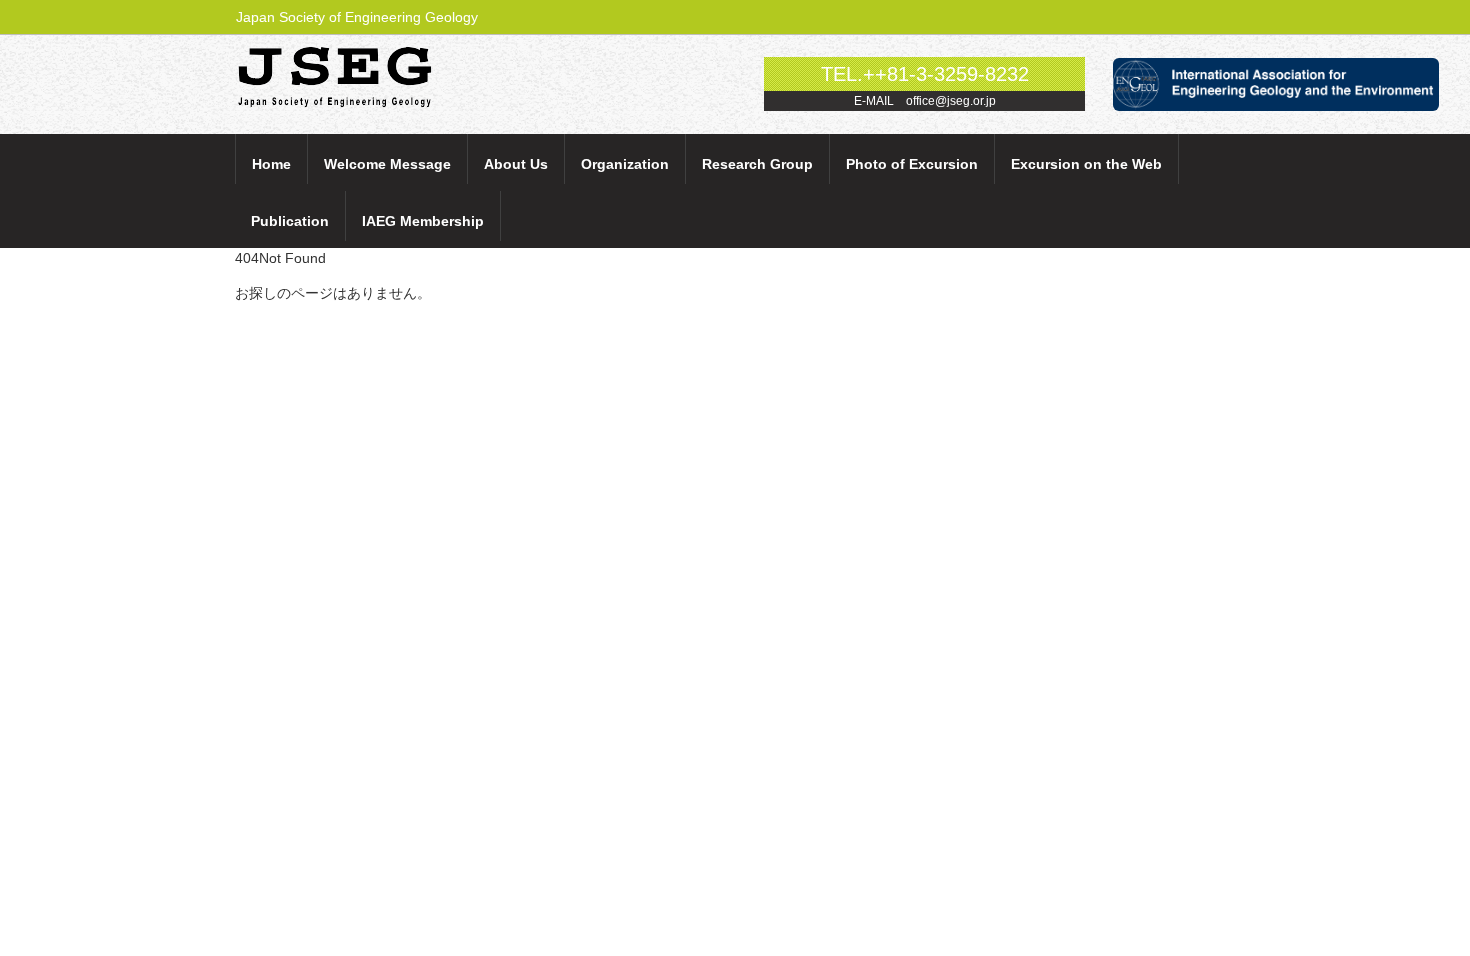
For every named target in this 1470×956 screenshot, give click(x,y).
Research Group (757, 164)
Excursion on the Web (1086, 164)
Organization (625, 164)
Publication (290, 221)
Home (271, 164)
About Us (516, 164)
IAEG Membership (423, 221)
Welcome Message (387, 164)
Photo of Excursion (912, 164)
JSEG (346, 75)
